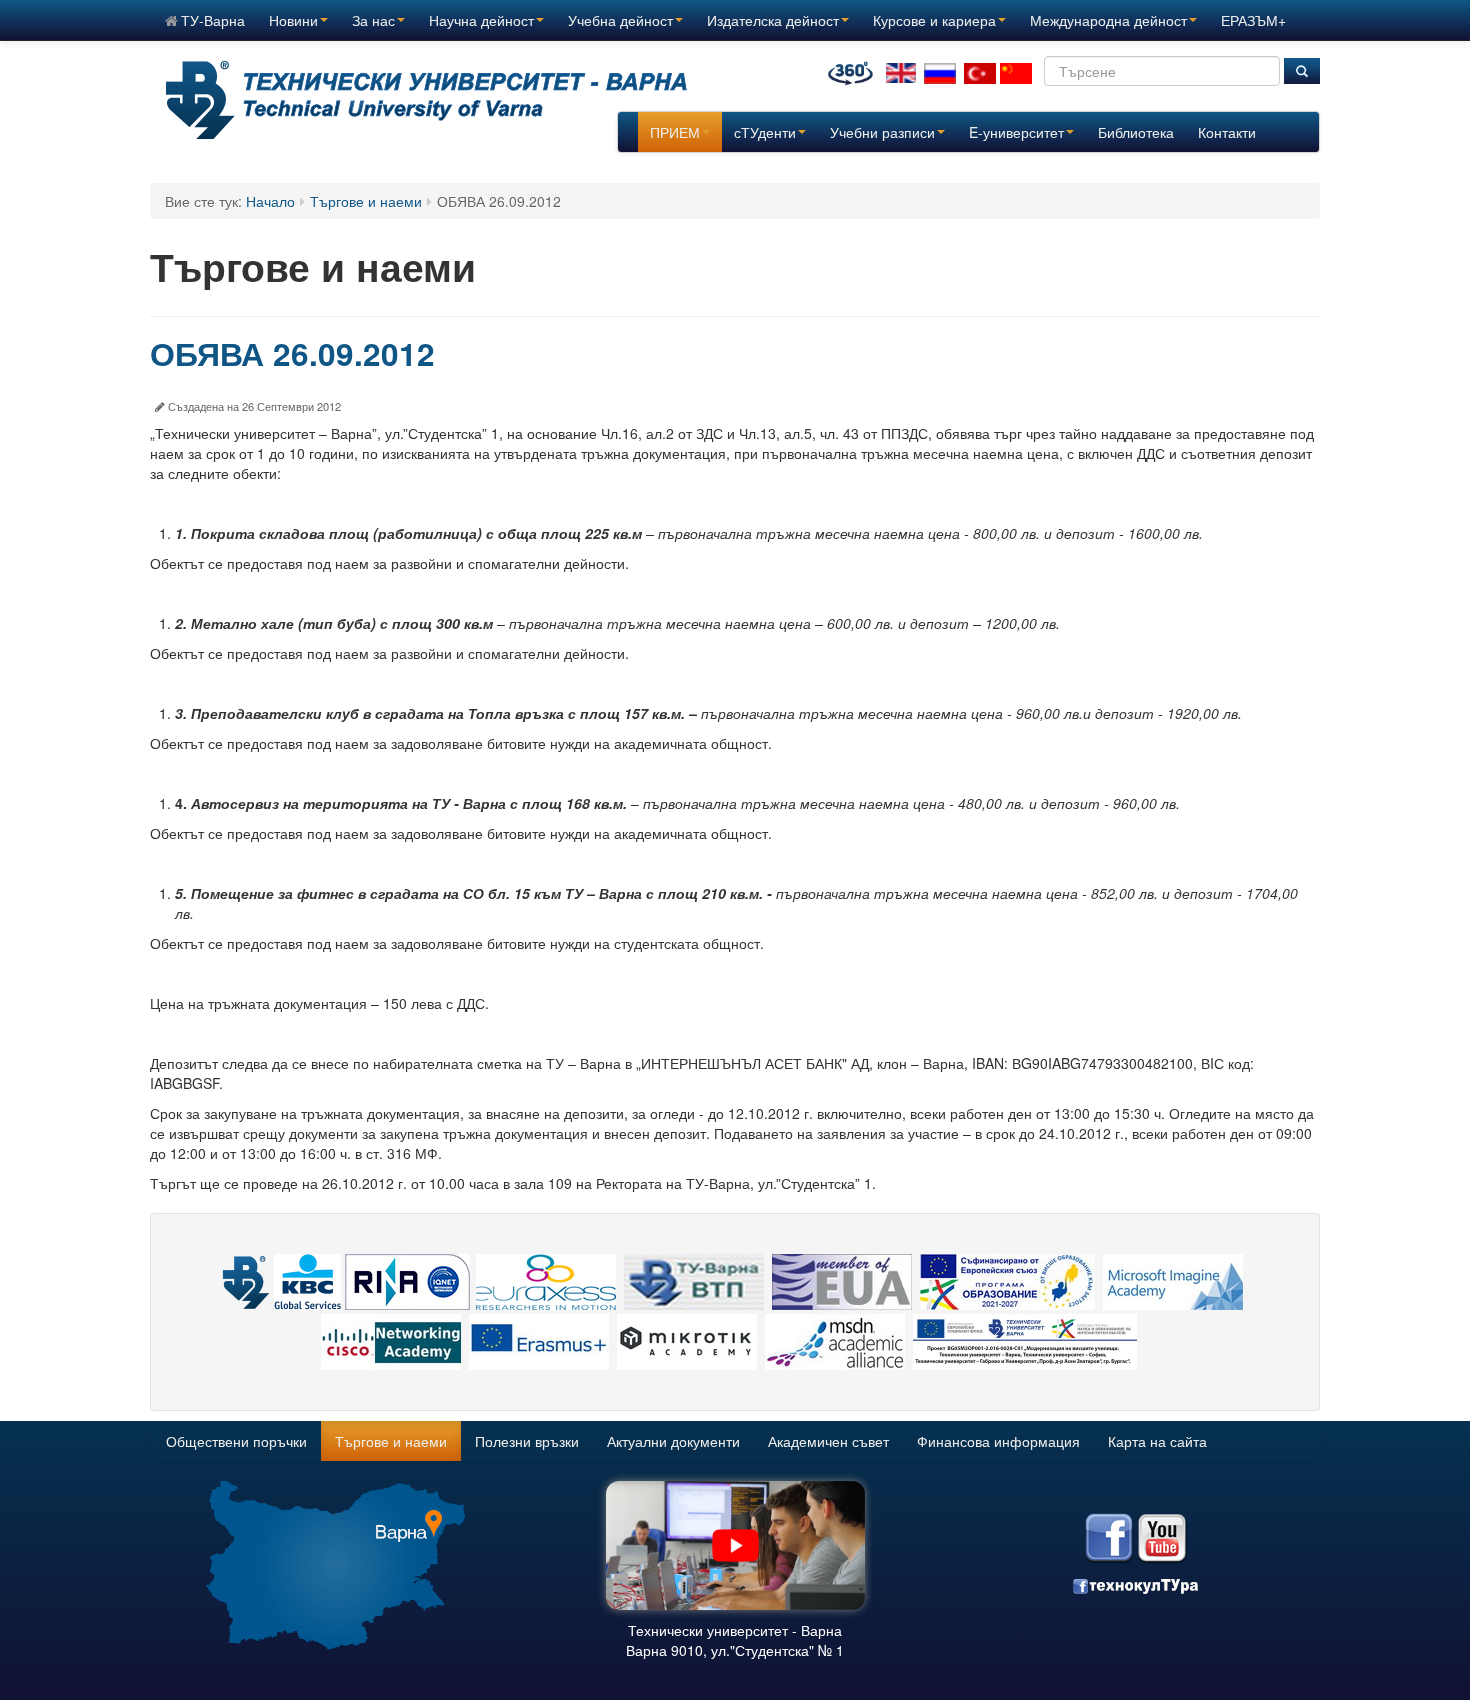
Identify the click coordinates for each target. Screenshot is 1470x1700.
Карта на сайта (1157, 1441)
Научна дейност (481, 20)
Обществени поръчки (236, 1441)
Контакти (1227, 132)
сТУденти (765, 132)
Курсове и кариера (934, 20)
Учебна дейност (620, 20)
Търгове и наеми (366, 201)
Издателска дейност (773, 20)
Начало (270, 201)
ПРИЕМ (675, 132)
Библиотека (1136, 132)
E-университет (1016, 132)
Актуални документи (673, 1441)
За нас (373, 20)
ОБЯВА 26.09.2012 (292, 353)
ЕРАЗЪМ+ (1253, 20)
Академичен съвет (828, 1441)
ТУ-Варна (213, 20)
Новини (293, 20)
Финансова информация (998, 1441)
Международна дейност (1108, 20)
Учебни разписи (882, 132)
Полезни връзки (527, 1441)
